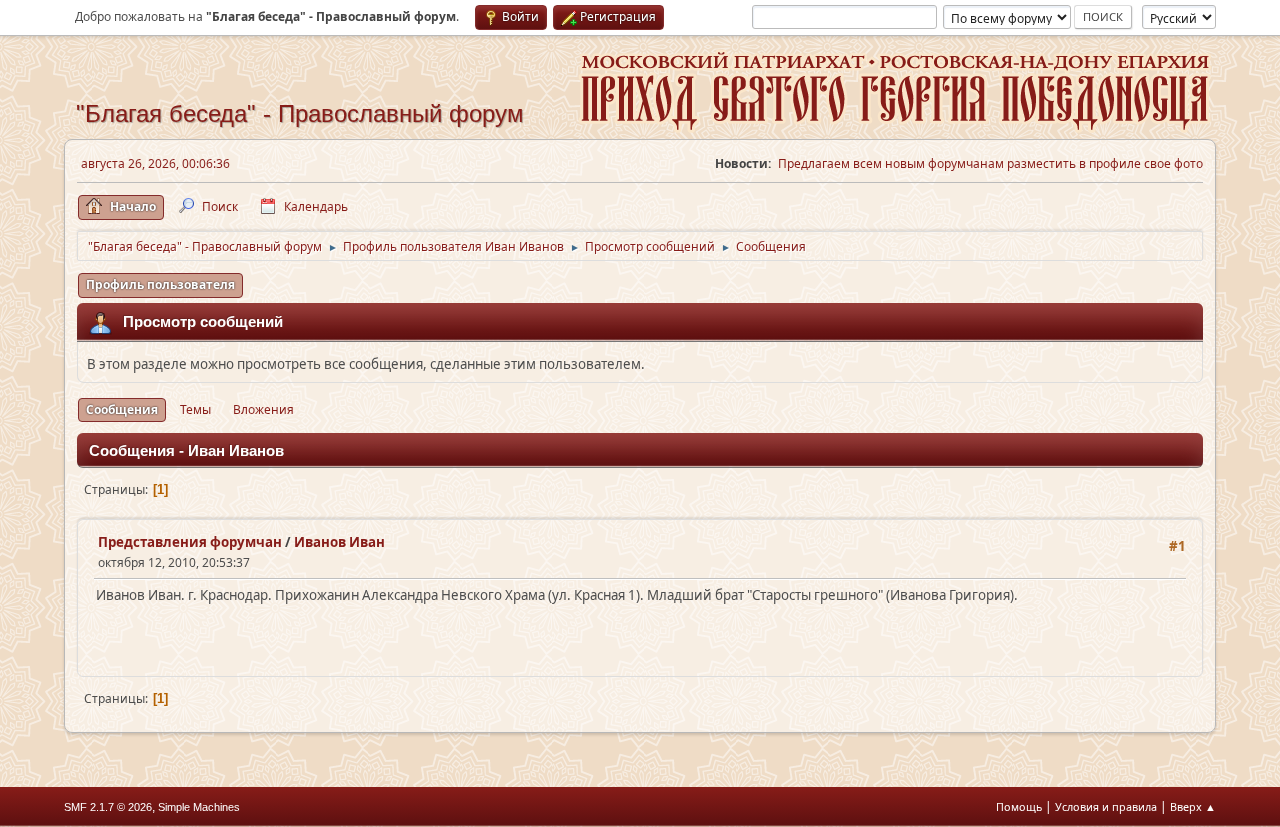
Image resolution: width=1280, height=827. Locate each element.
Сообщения (122, 409)
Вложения (263, 409)
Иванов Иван (339, 542)
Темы (195, 409)
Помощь (1019, 806)
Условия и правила (1106, 806)
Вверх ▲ (1193, 806)
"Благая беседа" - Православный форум (300, 113)
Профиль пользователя (160, 284)
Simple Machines (199, 807)
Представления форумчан (190, 542)
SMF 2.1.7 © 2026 (108, 807)
